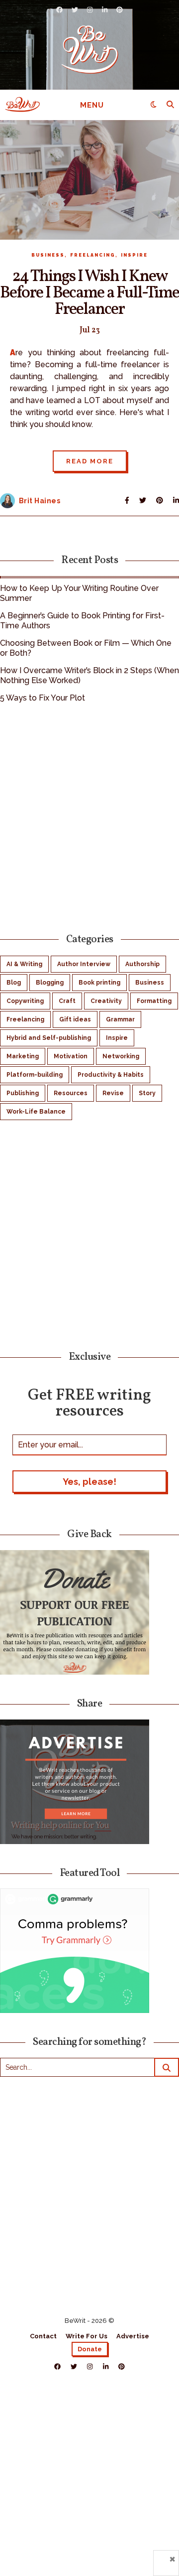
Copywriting (25, 1001)
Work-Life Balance (36, 1112)
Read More (90, 461)
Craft (67, 1001)
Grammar (120, 1019)
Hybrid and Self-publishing (49, 1038)
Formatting (154, 1001)
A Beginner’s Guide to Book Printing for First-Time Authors (82, 621)
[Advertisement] (89, 817)
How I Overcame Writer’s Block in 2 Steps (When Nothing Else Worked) (89, 675)
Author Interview (84, 964)
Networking (121, 1056)
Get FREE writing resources (89, 1402)
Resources (71, 1093)
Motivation (71, 1056)
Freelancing (93, 255)
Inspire (134, 255)
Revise (113, 1093)
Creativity (106, 1001)
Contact (43, 2336)
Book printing (99, 983)
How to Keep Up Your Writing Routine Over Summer (79, 593)
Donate (90, 2349)
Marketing (23, 1056)
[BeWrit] (90, 49)
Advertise (133, 2336)
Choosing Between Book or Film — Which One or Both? (86, 648)
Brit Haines (40, 501)
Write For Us (87, 2336)
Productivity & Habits (111, 1075)
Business (48, 255)
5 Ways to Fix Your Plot (43, 698)
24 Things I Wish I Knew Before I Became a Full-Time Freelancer (89, 293)
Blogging (50, 983)
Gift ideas (75, 1019)
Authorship (142, 964)
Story (147, 1093)
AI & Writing (24, 964)
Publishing (23, 1093)
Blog (14, 983)
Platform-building (35, 1075)
